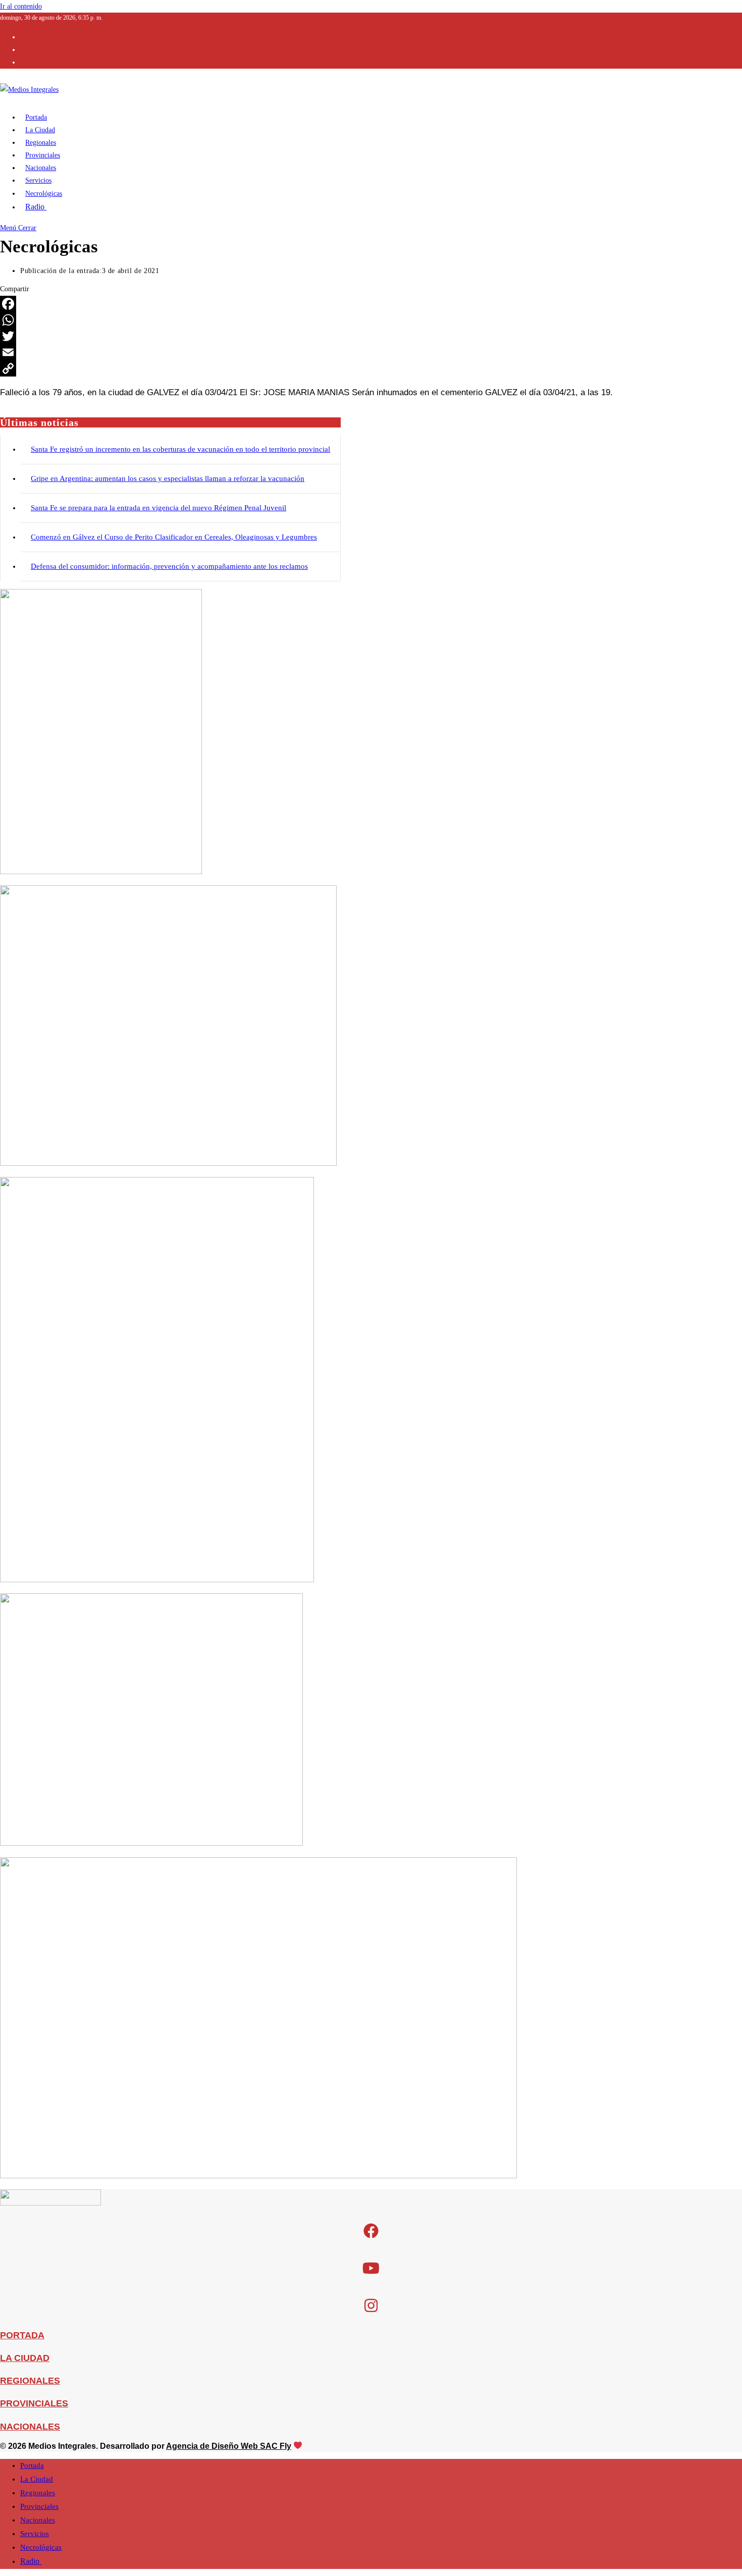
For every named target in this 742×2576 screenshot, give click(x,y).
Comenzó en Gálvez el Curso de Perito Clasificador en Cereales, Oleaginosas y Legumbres (174, 537)
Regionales (38, 2493)
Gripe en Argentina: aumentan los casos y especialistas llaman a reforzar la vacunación (168, 478)
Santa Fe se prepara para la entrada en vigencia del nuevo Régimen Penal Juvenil (158, 508)
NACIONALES (30, 2427)
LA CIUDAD (25, 2358)
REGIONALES (30, 2381)
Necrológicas (41, 2547)
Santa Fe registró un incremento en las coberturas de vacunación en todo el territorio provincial (180, 449)
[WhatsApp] (371, 320)
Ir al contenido (21, 6)
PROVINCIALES (34, 2403)
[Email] (371, 352)
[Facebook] (371, 304)
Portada (32, 2465)
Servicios (35, 2534)
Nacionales (38, 2520)
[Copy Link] (371, 368)
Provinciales (39, 2506)
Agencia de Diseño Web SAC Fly (229, 2446)
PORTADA (22, 2335)
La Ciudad (37, 2479)
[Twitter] (371, 336)
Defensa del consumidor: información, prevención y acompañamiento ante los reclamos (169, 566)
